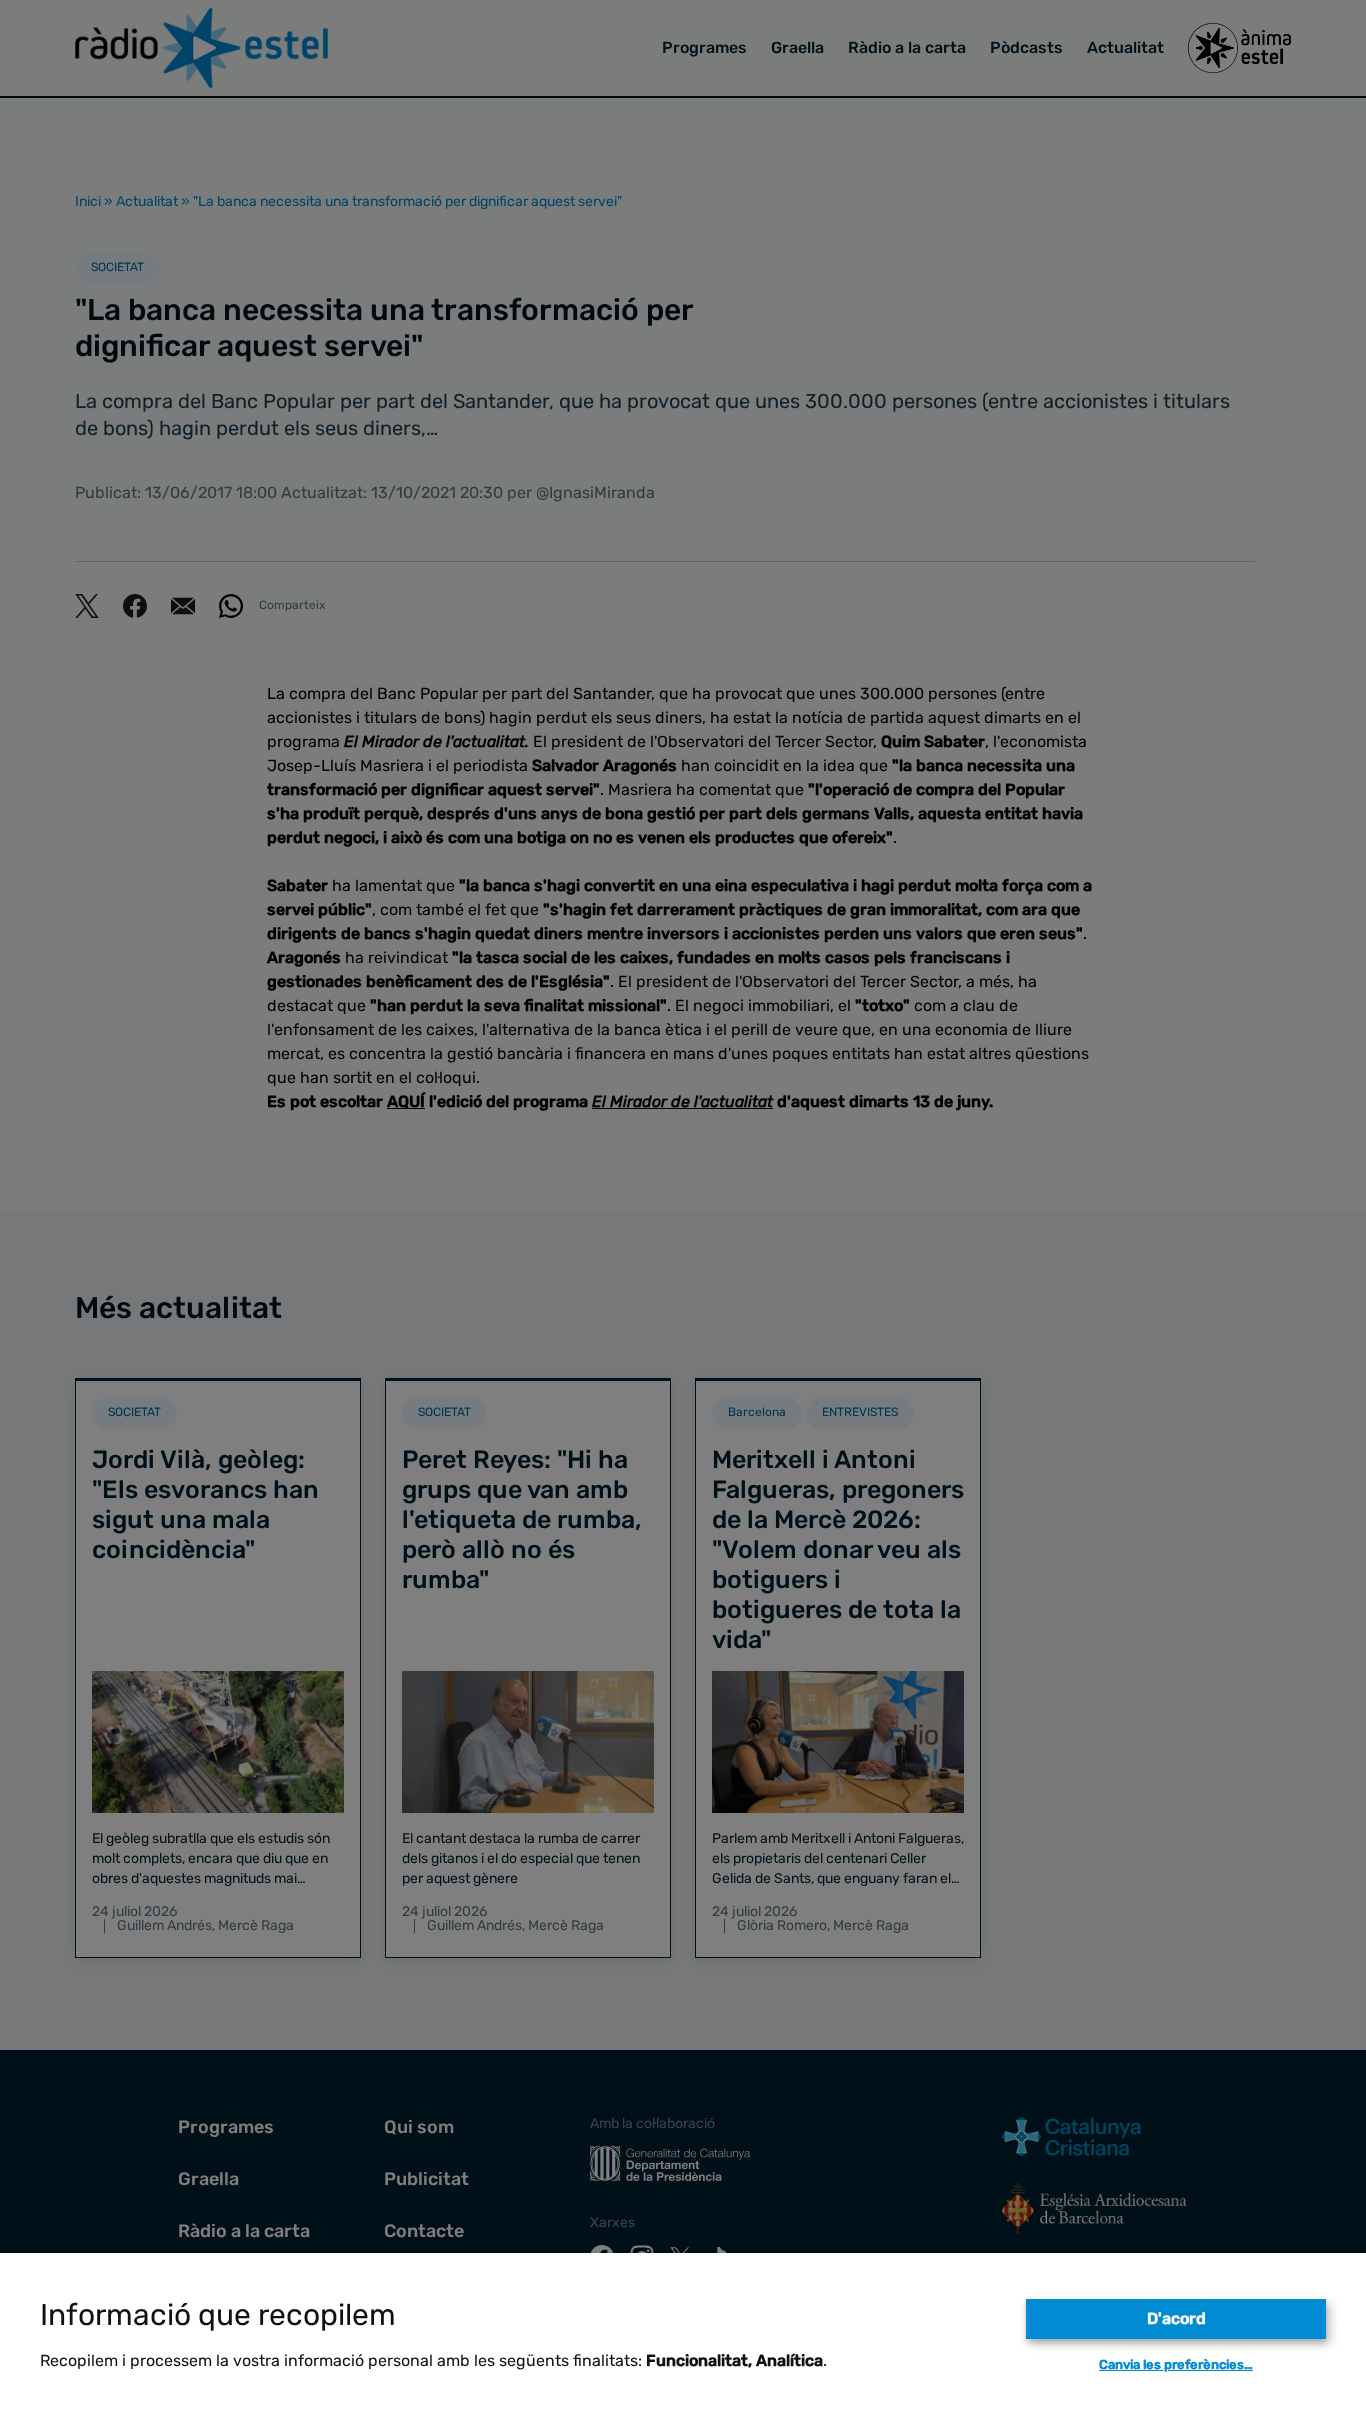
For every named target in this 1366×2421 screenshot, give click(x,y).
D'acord (1176, 2318)
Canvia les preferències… (1176, 2364)
